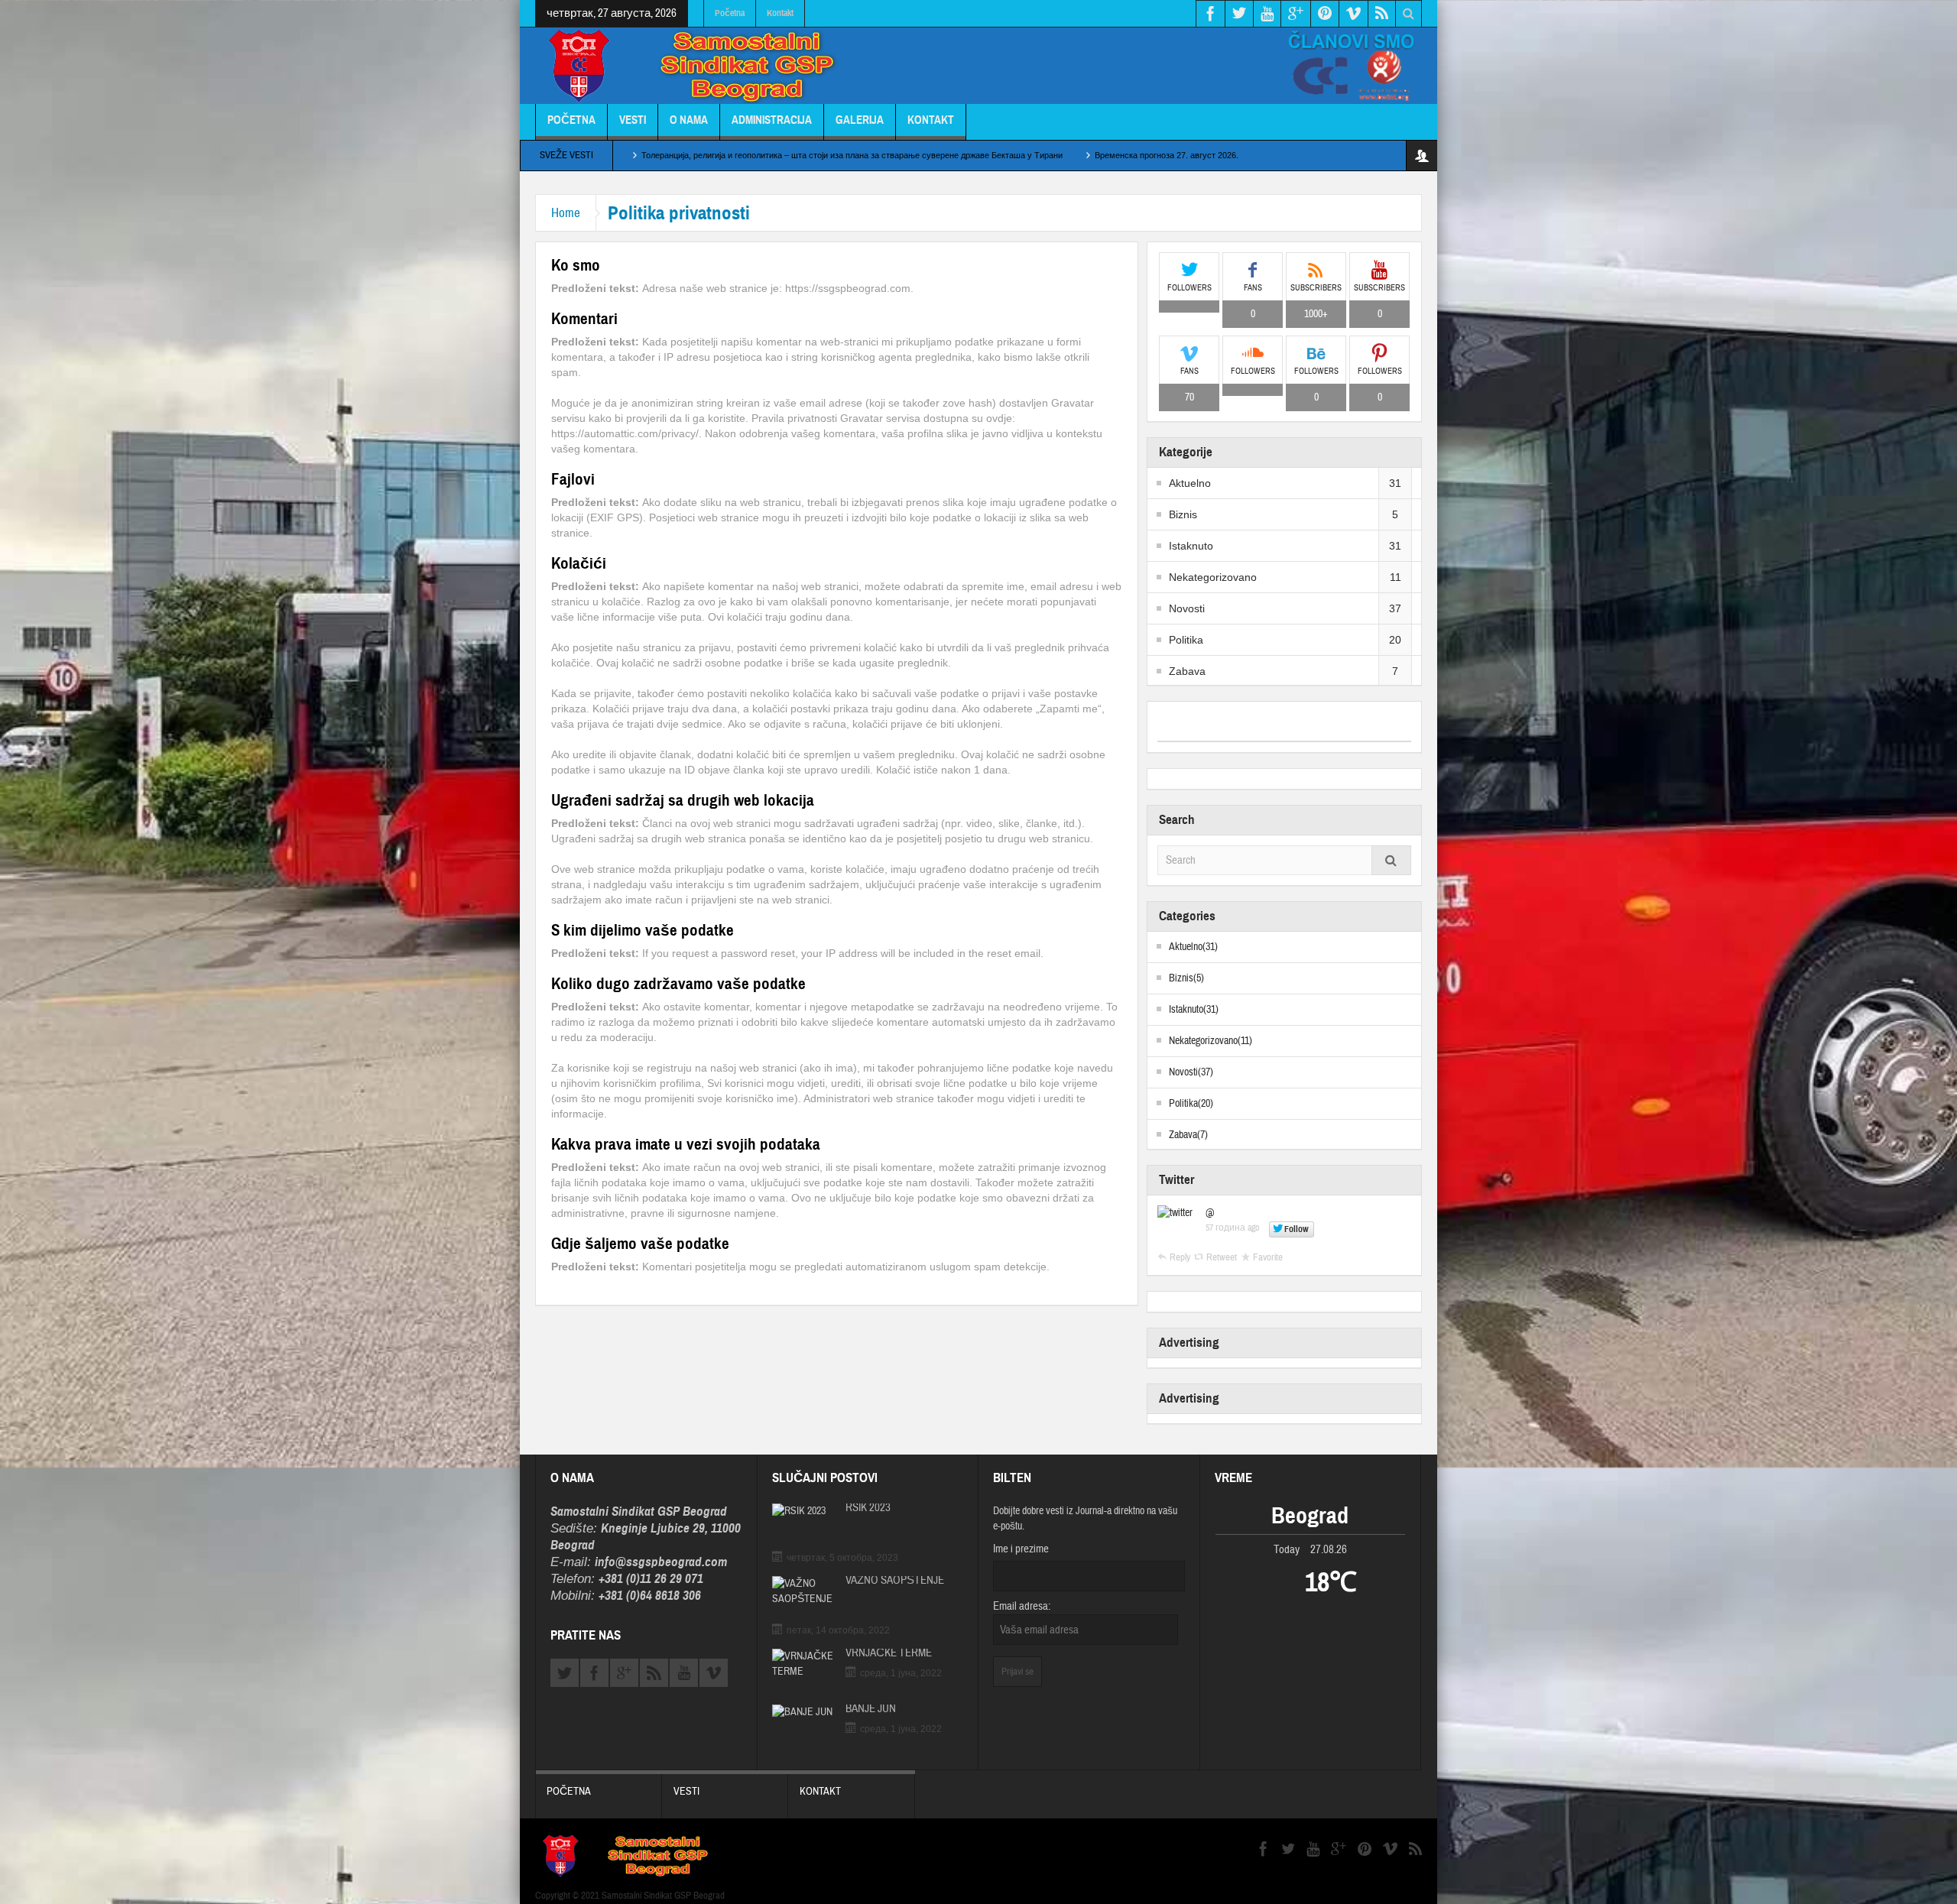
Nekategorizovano (1213, 577)
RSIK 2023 (868, 1508)
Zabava (1187, 671)
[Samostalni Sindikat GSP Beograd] (700, 67)
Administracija (772, 120)
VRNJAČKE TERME (889, 1653)
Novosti (1187, 608)
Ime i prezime (1021, 1549)
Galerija (860, 120)
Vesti (633, 120)
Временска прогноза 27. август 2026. (1167, 155)
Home (566, 213)
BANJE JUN (871, 1709)
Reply (1180, 1257)
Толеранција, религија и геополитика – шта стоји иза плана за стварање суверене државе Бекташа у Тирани (852, 155)
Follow (1297, 1229)
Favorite (1268, 1257)
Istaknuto (1191, 546)
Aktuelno (1190, 483)
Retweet (1222, 1257)
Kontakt (780, 13)
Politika (1186, 640)
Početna (730, 13)
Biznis (1183, 514)
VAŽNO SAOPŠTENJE (895, 1581)
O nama (689, 120)
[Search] (1391, 860)
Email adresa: (1022, 1606)
